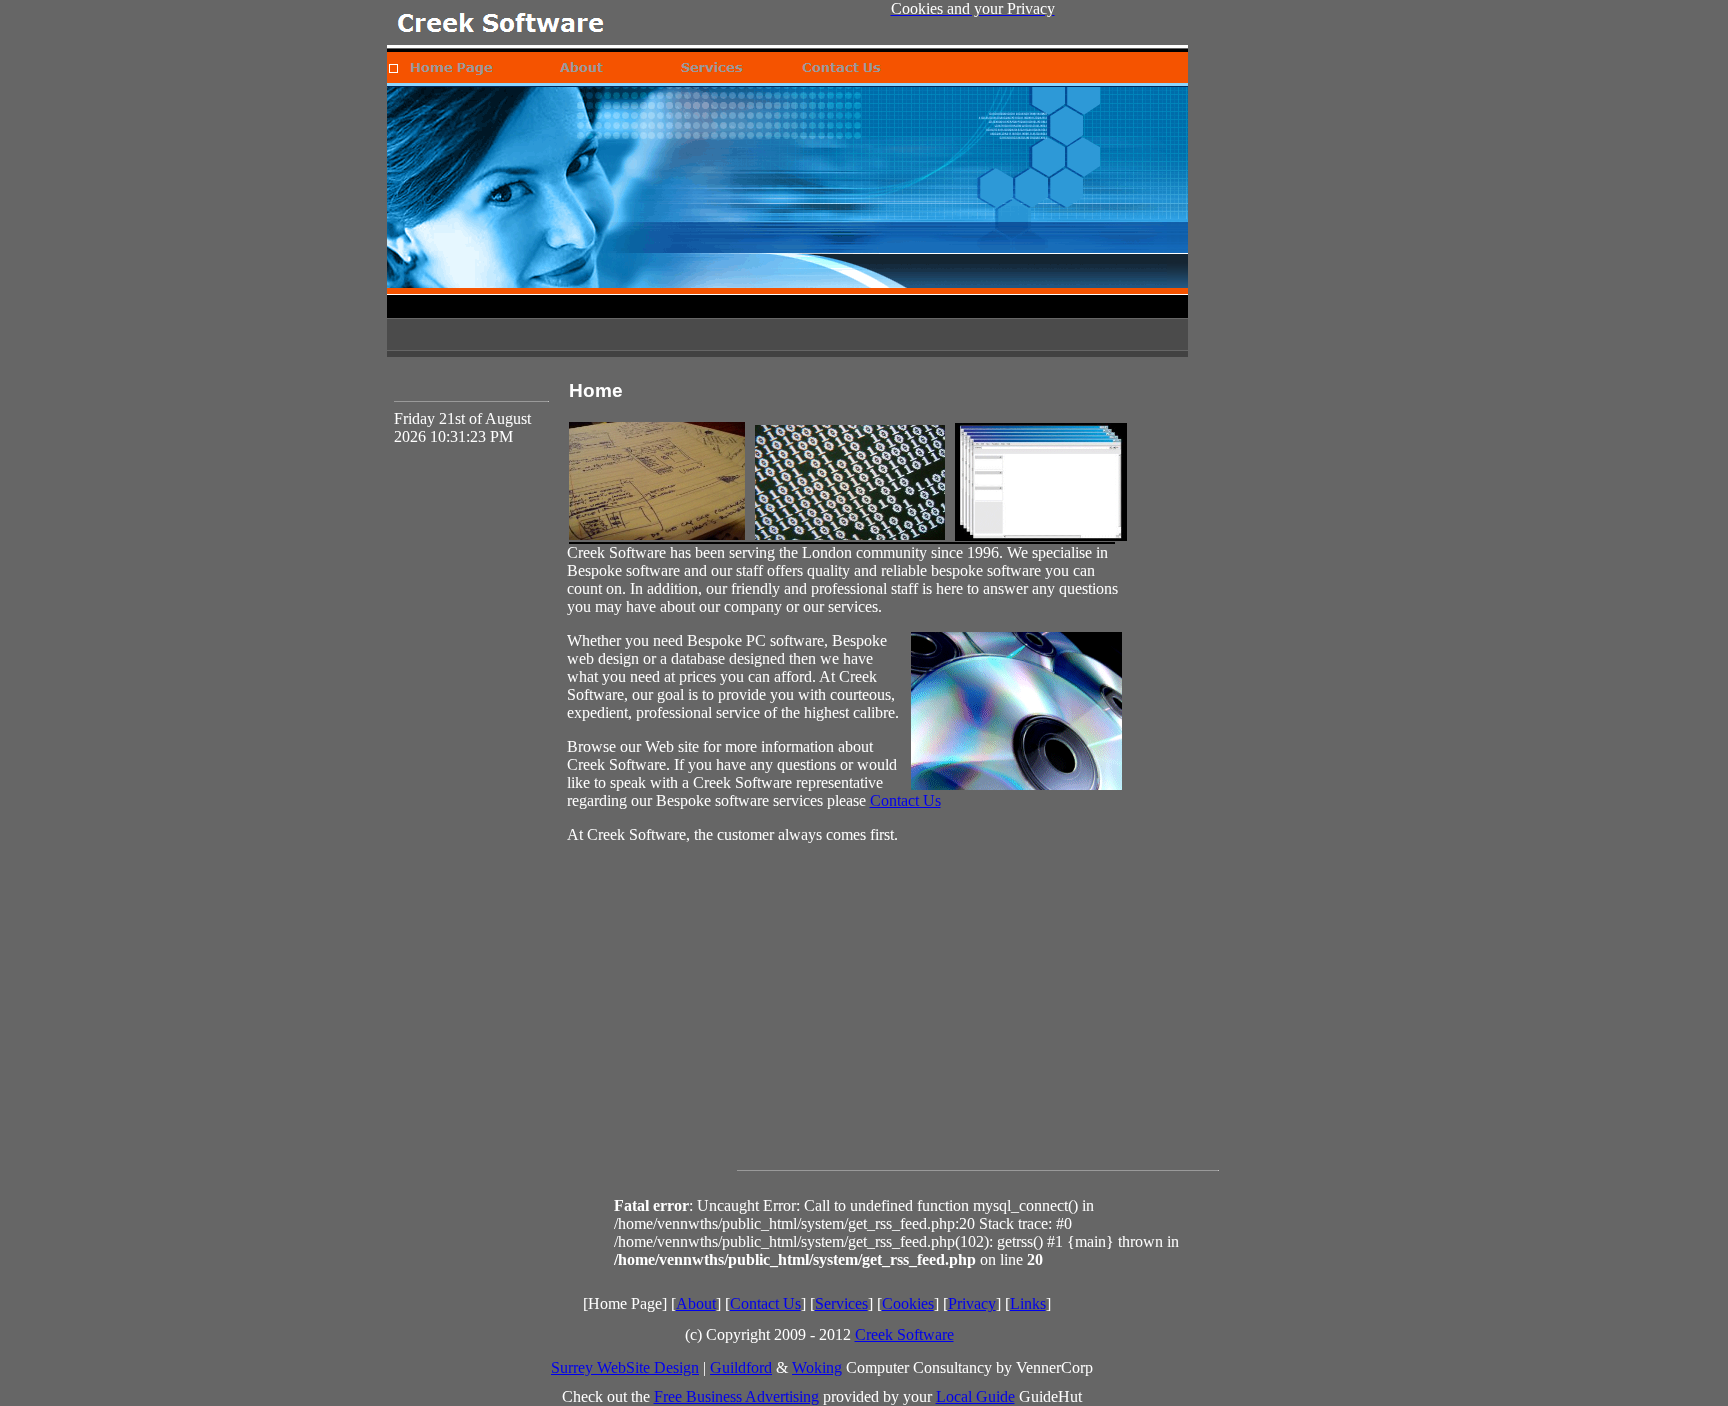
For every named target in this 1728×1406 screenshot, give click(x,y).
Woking (817, 1367)
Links (1028, 1303)
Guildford (741, 1367)
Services (841, 1303)
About (696, 1303)
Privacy (972, 1303)
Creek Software (904, 1334)
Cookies (908, 1303)
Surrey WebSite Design (625, 1367)
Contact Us (905, 800)
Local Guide (975, 1396)
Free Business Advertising (736, 1396)
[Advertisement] (978, 1027)
